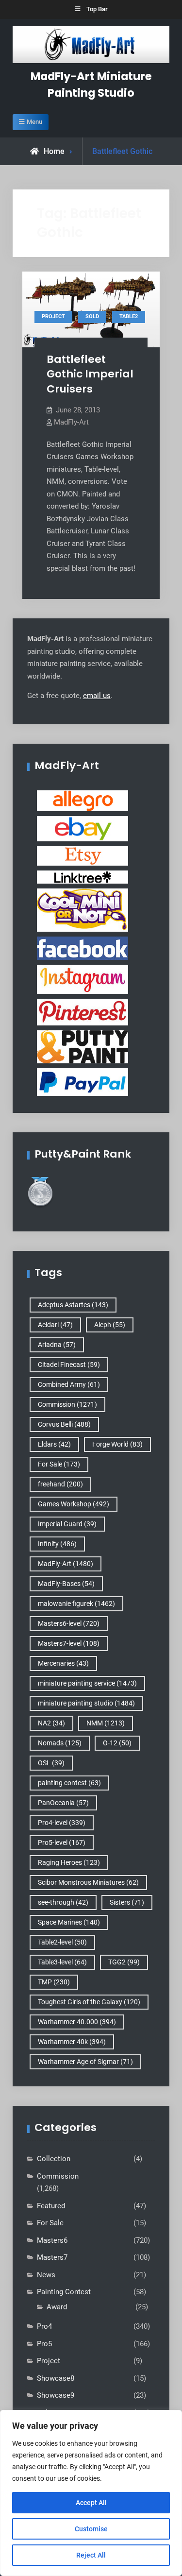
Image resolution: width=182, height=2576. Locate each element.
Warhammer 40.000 (77, 2022)
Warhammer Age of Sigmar (85, 2062)
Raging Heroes (69, 1862)
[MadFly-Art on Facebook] (83, 948)
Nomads (60, 1743)
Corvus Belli (64, 1424)
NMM (106, 1723)
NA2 (51, 1723)
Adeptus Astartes (73, 1305)
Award (57, 2307)
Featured (51, 2206)
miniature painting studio (86, 1703)
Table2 (129, 316)
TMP (54, 1982)
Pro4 (44, 2326)
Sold (92, 316)
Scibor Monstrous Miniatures (88, 1882)
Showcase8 (56, 2378)
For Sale (59, 1464)
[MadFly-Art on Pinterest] (83, 1012)
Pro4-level (62, 1823)
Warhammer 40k (72, 2042)
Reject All (91, 2555)
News (46, 2275)
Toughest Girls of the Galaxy (89, 2002)
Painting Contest (64, 2292)
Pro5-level (62, 1842)
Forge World (117, 1444)
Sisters (127, 1902)
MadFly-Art (71, 422)
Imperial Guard (67, 1524)
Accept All (91, 2503)
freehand (60, 1484)
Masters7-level (69, 1643)
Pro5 (44, 2344)
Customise (91, 2529)
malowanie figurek (76, 1604)
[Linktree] (83, 877)
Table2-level (62, 1942)
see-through (63, 1902)
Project (53, 316)
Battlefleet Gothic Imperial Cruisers (90, 374)
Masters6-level (69, 1623)
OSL (51, 1763)
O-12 (117, 1743)
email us (97, 696)
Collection (54, 2159)
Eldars (54, 1444)
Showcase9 (56, 2395)
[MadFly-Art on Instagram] (83, 979)
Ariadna (57, 1345)
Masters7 (52, 2257)
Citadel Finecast (69, 1365)
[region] (91, 2493)
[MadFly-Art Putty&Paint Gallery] (83, 1046)
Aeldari (55, 1325)
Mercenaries (63, 1663)
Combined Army (69, 1384)
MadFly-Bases (66, 1584)
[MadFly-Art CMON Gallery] (83, 910)
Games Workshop (74, 1504)
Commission (67, 1404)
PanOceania (63, 1803)
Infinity (57, 1544)
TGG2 (124, 1962)
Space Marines (69, 1922)
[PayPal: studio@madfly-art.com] (83, 1082)
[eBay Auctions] (83, 828)
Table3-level (62, 1962)
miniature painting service (87, 1683)
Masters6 (52, 2240)
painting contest (69, 1783)
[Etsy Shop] (83, 855)
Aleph (110, 1325)
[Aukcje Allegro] (83, 801)
